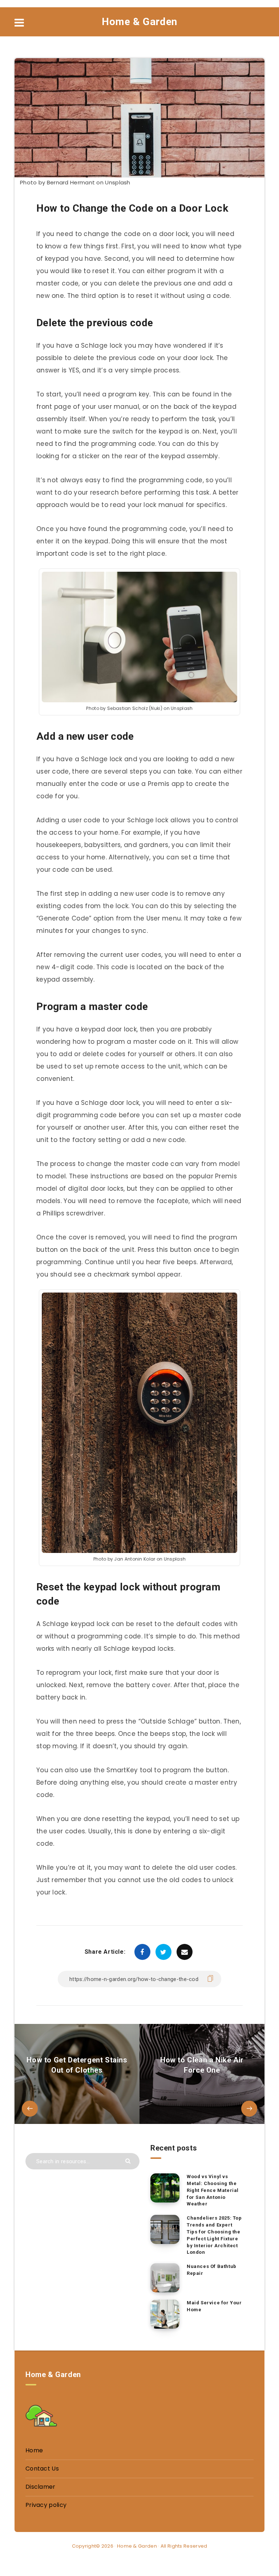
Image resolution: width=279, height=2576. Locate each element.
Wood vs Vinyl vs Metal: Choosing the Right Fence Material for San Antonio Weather (213, 2190)
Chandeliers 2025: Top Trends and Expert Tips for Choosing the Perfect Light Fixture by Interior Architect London (214, 2235)
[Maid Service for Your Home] (165, 2314)
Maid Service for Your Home (214, 2306)
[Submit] (129, 2160)
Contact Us (42, 2469)
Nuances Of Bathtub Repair (212, 2270)
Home (34, 2450)
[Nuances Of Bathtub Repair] (165, 2278)
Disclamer (41, 2487)
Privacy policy (46, 2505)
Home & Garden (139, 22)
